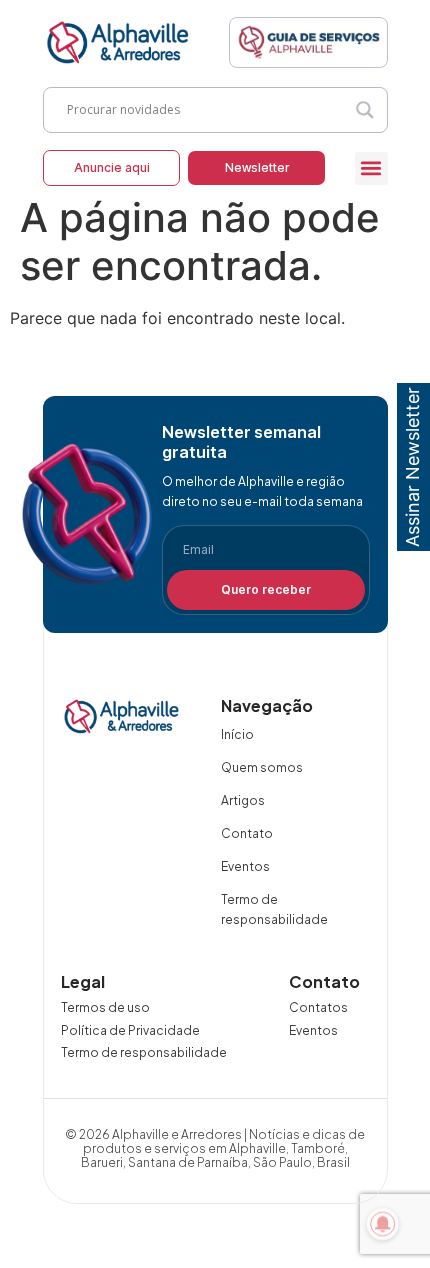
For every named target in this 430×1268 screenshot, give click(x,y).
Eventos (245, 866)
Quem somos (262, 767)
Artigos (243, 800)
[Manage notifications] (383, 1224)
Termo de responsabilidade (274, 909)
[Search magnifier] (365, 110)
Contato (247, 833)
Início (237, 734)
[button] (371, 168)
